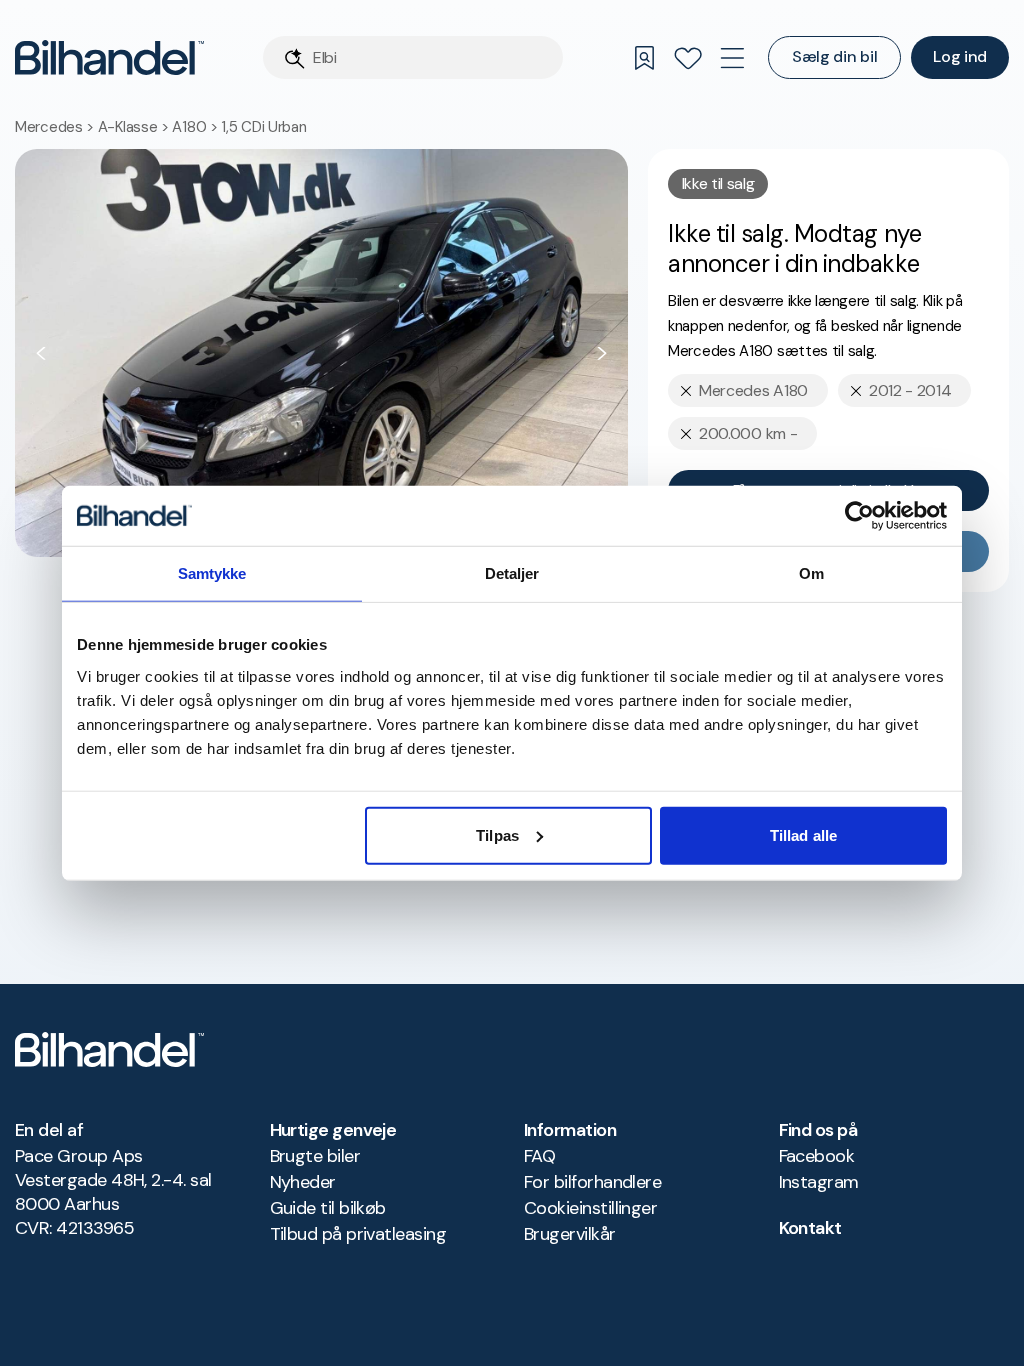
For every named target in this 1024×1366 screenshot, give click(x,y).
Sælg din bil (834, 56)
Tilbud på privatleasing (358, 1234)
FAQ (539, 1156)
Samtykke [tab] (212, 573)
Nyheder (303, 1182)
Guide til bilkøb (328, 1208)
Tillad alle (803, 834)
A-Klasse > (135, 127)
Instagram (819, 1182)
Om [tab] (811, 573)
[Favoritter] (688, 58)
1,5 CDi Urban (263, 127)
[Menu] (732, 58)
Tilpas (497, 834)
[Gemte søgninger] (644, 58)
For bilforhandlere (592, 1182)
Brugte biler (315, 1156)
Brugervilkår (570, 1234)
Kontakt (810, 1228)
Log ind (960, 56)
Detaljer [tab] (512, 573)
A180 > (196, 127)
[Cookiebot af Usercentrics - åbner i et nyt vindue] (859, 516)
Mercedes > (56, 127)
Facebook (817, 1156)
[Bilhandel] (109, 57)
